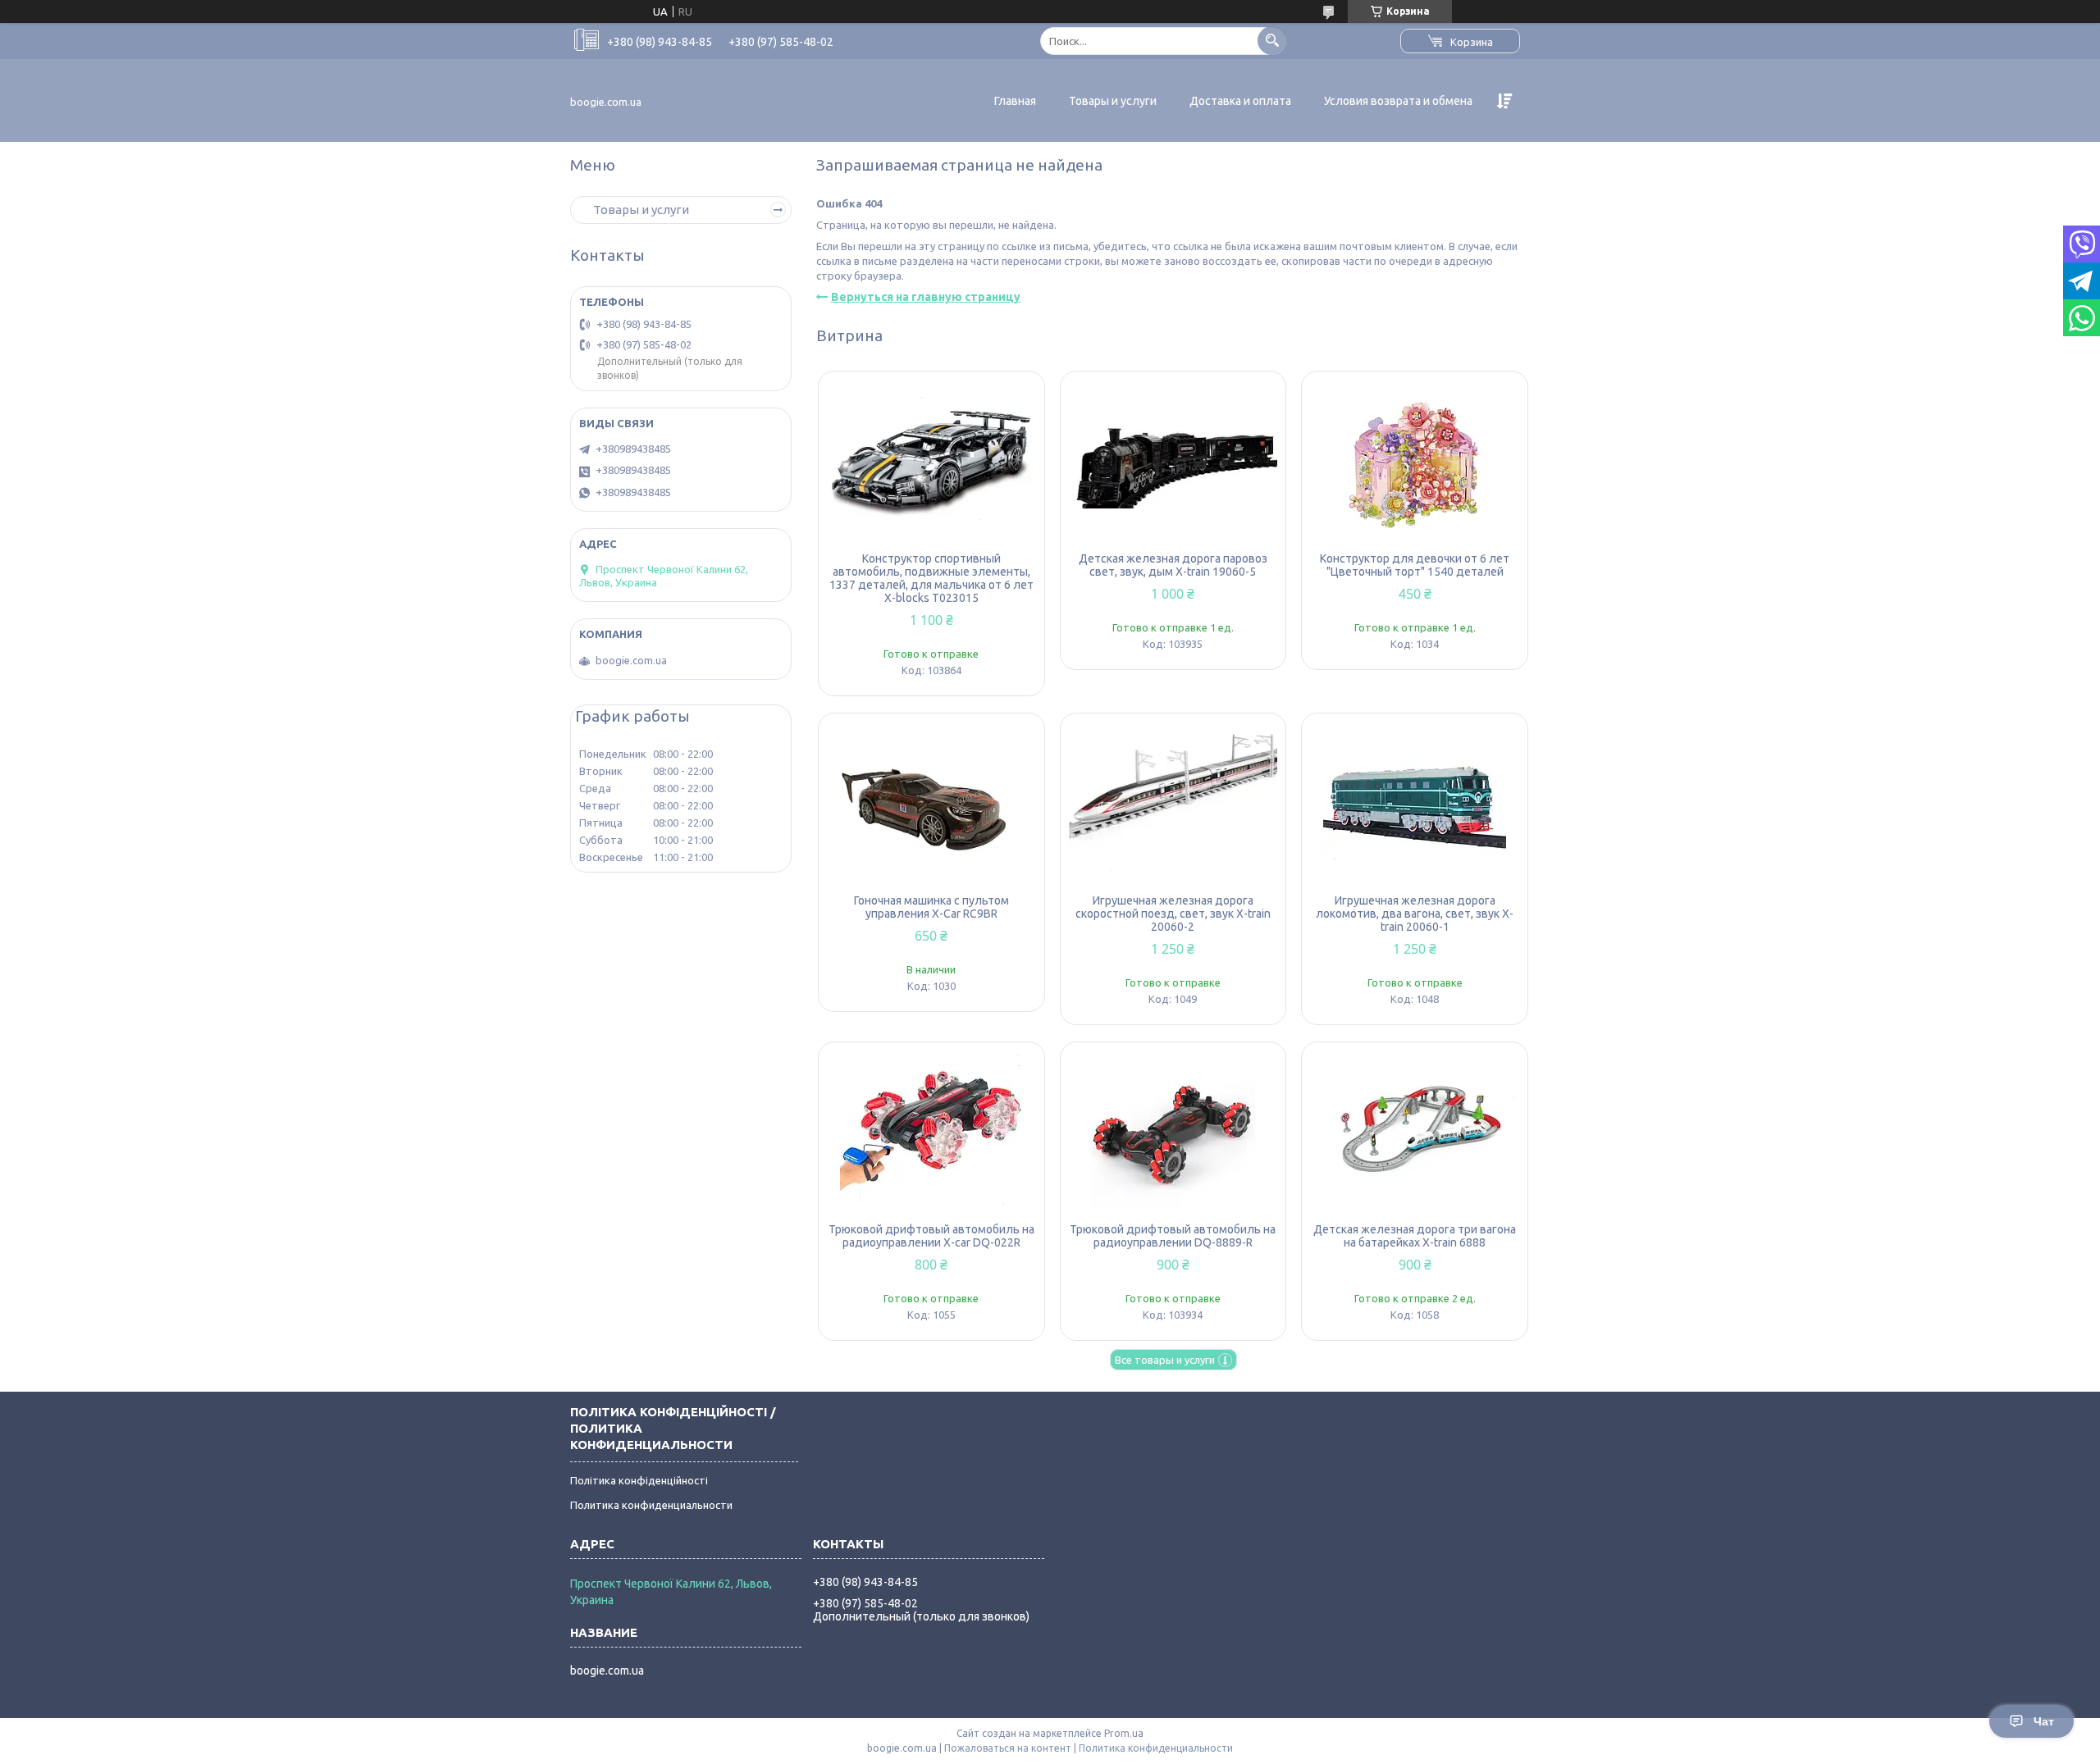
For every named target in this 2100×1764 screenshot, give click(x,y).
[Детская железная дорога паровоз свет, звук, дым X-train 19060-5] (1173, 462)
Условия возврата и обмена (1398, 101)
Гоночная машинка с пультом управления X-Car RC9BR (931, 907)
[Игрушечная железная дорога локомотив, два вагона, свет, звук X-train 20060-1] (1415, 804)
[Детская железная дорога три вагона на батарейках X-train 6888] (1415, 1133)
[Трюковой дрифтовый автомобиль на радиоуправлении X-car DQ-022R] (931, 1133)
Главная (1015, 101)
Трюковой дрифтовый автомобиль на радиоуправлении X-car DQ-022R (931, 1236)
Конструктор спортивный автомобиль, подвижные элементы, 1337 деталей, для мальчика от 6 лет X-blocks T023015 (931, 578)
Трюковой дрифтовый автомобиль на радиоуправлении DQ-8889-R (1173, 1236)
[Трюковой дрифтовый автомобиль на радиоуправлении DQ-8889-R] (1173, 1133)
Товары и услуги (1113, 101)
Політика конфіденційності (639, 1480)
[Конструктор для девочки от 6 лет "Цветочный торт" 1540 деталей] (1415, 462)
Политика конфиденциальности (651, 1505)
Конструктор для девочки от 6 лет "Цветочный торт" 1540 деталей (1415, 565)
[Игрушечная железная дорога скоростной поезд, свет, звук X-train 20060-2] (1173, 804)
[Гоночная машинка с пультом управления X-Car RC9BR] (931, 804)
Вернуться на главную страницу (926, 297)
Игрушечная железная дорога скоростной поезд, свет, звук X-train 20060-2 (1173, 914)
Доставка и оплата (1240, 101)
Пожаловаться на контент (1008, 1748)
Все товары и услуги (1165, 1360)
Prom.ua (1124, 1733)
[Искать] (1272, 41)
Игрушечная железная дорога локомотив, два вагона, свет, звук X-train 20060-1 (1415, 914)
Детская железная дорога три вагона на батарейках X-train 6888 (1415, 1236)
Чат (2044, 1721)
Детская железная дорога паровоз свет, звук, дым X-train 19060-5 (1173, 565)
